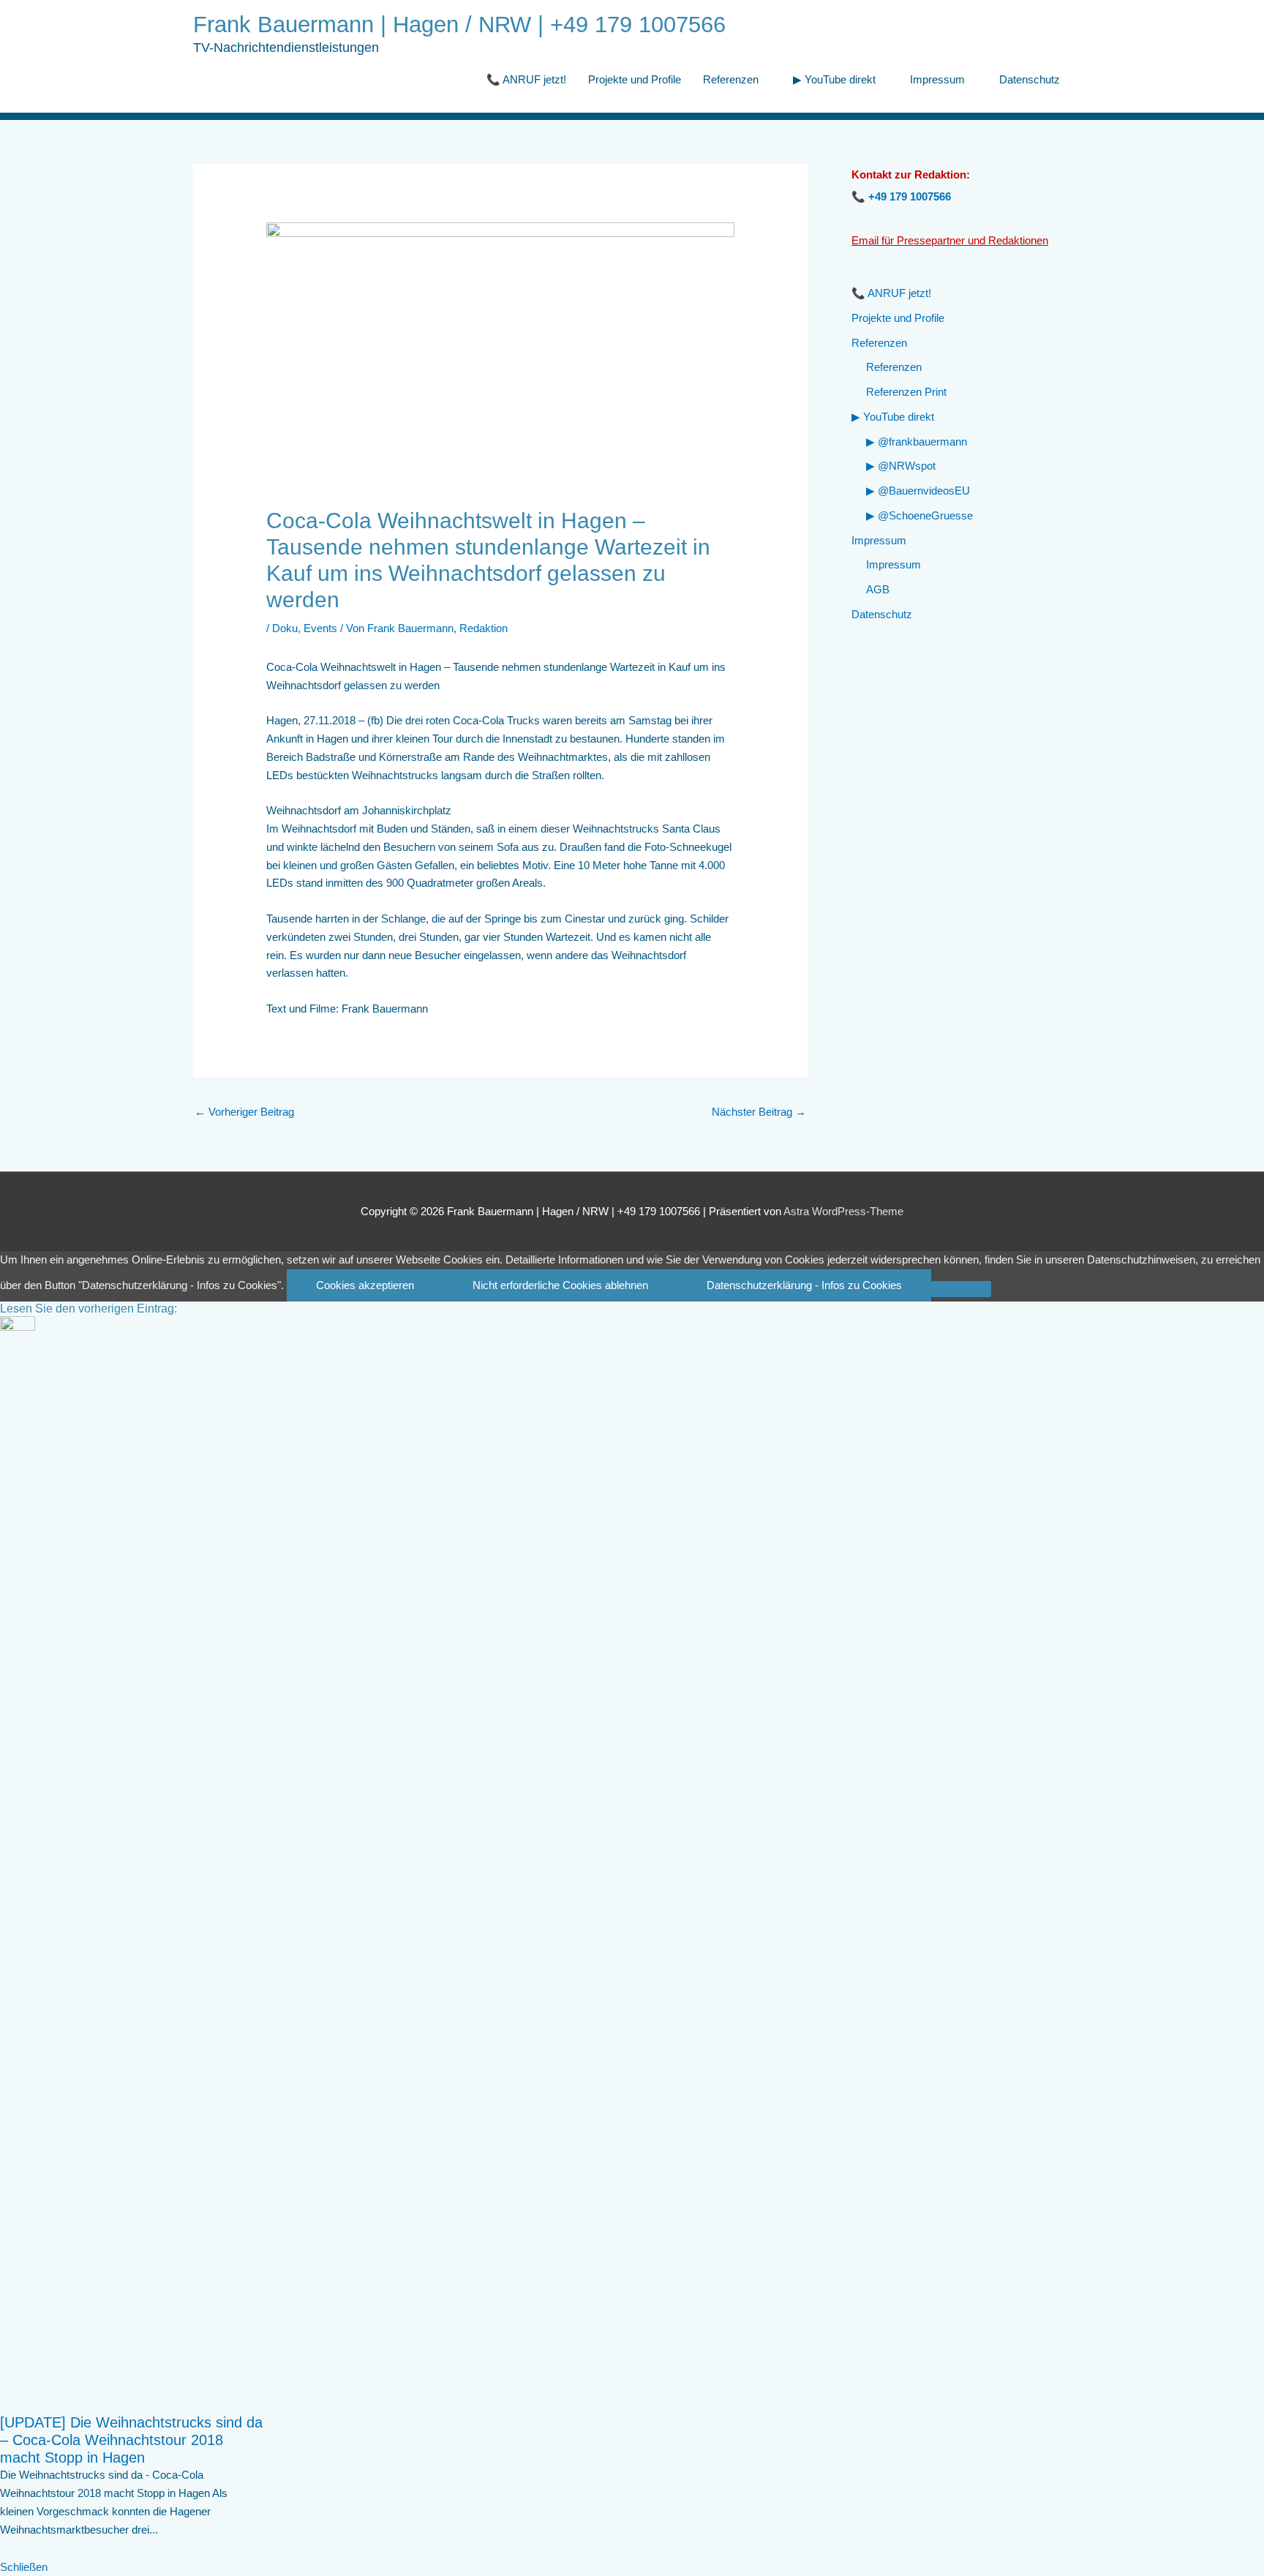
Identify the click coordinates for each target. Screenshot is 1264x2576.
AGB (878, 589)
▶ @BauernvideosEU (918, 491)
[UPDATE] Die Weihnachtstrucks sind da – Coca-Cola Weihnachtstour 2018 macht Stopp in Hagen (131, 2440)
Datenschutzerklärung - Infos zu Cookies (804, 1285)
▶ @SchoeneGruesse (919, 515)
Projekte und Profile (635, 79)
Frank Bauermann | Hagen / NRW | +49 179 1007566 (459, 25)
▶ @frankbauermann (917, 442)
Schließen (24, 2567)
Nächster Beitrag (759, 1112)
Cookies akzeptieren (365, 1285)
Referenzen (731, 79)
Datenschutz (1030, 79)
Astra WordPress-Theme (843, 1211)
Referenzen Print (906, 392)
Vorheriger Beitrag (244, 1112)
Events (320, 628)
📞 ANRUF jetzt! (526, 79)
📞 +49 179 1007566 (901, 196)
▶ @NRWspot (901, 466)
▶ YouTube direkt (834, 79)
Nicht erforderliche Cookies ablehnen (560, 1285)
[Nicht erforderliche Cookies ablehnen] (961, 1289)
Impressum (937, 79)
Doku (285, 628)
